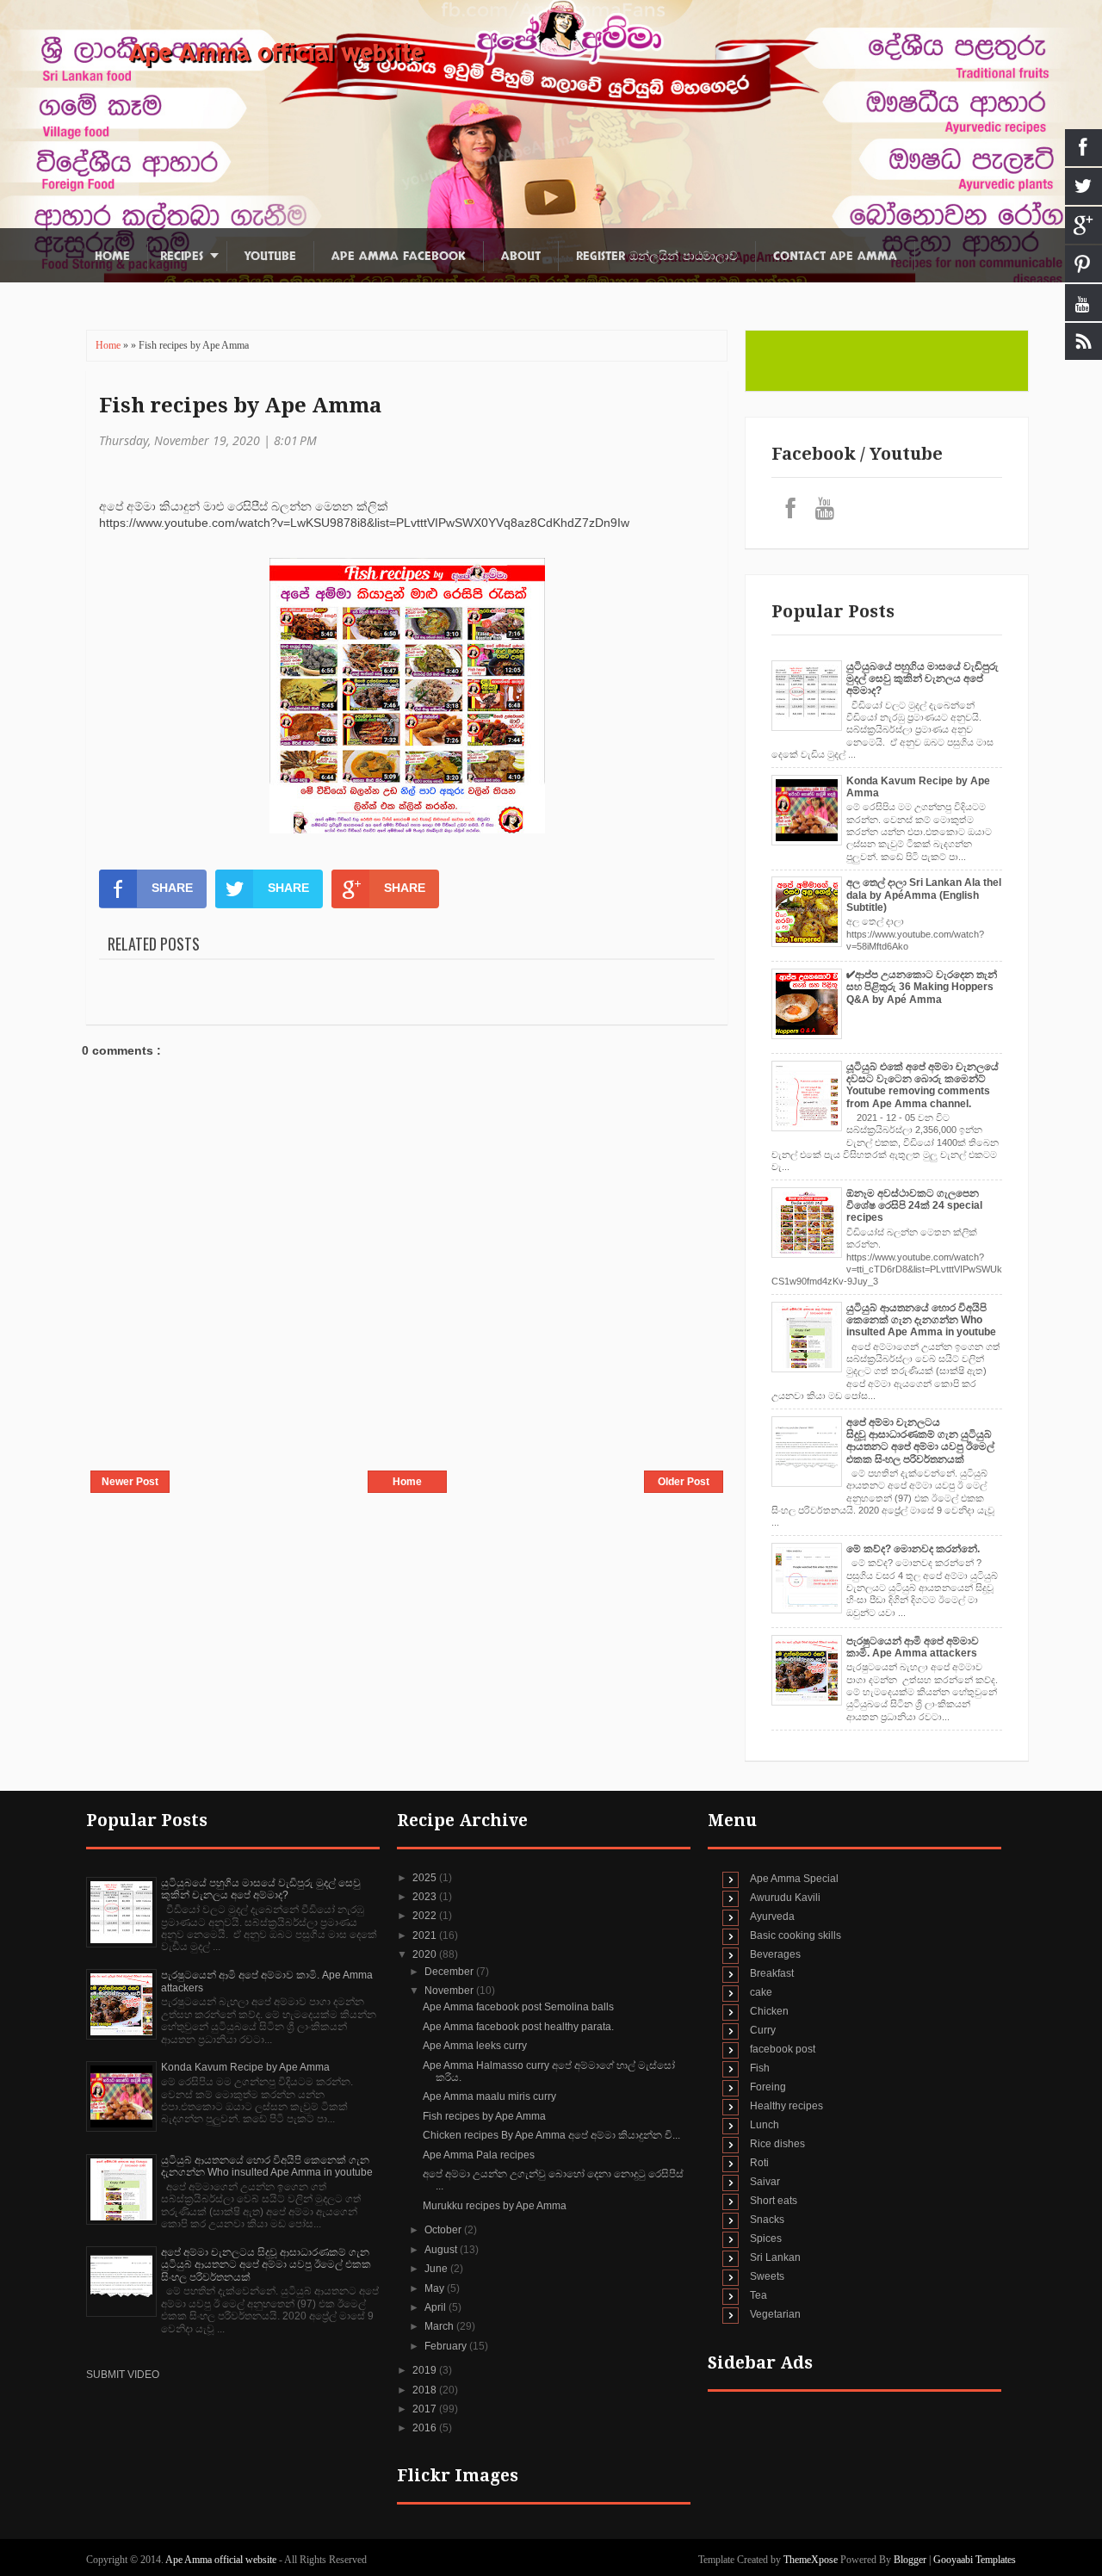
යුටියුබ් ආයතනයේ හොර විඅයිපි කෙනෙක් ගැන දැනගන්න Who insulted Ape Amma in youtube (921, 1320)
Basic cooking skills (796, 1935)
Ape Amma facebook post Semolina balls (518, 2007)
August (442, 2250)
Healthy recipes (786, 2106)
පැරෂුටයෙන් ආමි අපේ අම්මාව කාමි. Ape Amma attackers (913, 1647)
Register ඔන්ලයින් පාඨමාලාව (657, 256)
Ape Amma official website (276, 53)
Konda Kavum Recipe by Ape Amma (245, 2067)
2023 (426, 1897)
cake (761, 1992)
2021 (426, 1935)
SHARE (172, 888)
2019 (426, 2370)
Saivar (765, 2182)
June (437, 2269)
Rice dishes (777, 2144)
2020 (426, 1954)
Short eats (774, 2201)
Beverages (775, 1954)
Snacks (767, 2220)
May (436, 2288)
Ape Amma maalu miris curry (489, 2096)
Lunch (765, 2125)
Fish (760, 2068)
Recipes (182, 256)
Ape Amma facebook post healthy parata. (518, 2027)
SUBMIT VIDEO (123, 2375)
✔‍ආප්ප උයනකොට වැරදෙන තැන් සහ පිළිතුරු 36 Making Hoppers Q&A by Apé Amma (922, 987)
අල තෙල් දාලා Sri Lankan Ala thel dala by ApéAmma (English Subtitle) (924, 895)
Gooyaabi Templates (975, 2560)
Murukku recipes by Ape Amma (495, 2206)
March (440, 2326)
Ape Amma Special (794, 1879)
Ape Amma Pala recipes (479, 2155)
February (447, 2346)
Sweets (767, 2276)
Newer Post (130, 1482)
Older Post (684, 1482)
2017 (426, 2409)
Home (112, 256)
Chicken (769, 2011)
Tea (758, 2295)
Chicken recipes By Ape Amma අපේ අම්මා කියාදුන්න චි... (551, 2135)
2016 (426, 2428)
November (450, 1991)
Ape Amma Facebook (399, 256)
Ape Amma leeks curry (475, 2046)
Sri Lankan (775, 2257)
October (444, 2230)
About (521, 256)
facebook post (783, 2049)
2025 (426, 1878)
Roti (759, 2163)
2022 (426, 1916)
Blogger (910, 2560)
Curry (763, 2030)
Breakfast (772, 1973)
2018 (426, 2390)
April (436, 2307)
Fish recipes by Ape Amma (240, 406)
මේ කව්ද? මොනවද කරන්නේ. (913, 1549)
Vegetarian (775, 2314)
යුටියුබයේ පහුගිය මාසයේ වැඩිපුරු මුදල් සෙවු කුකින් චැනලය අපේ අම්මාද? (922, 679)
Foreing (768, 2087)
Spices (766, 2239)
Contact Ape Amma (835, 256)
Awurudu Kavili (785, 1898)
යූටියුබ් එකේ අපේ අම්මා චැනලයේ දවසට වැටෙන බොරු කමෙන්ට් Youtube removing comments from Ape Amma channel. (922, 1085)
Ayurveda (772, 1917)
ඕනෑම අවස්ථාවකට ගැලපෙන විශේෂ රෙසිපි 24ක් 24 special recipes (914, 1206)
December (450, 1972)
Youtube (270, 256)
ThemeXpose (811, 2560)
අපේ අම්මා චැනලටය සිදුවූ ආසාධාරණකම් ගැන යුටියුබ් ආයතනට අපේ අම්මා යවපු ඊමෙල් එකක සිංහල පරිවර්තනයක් (920, 1441)
